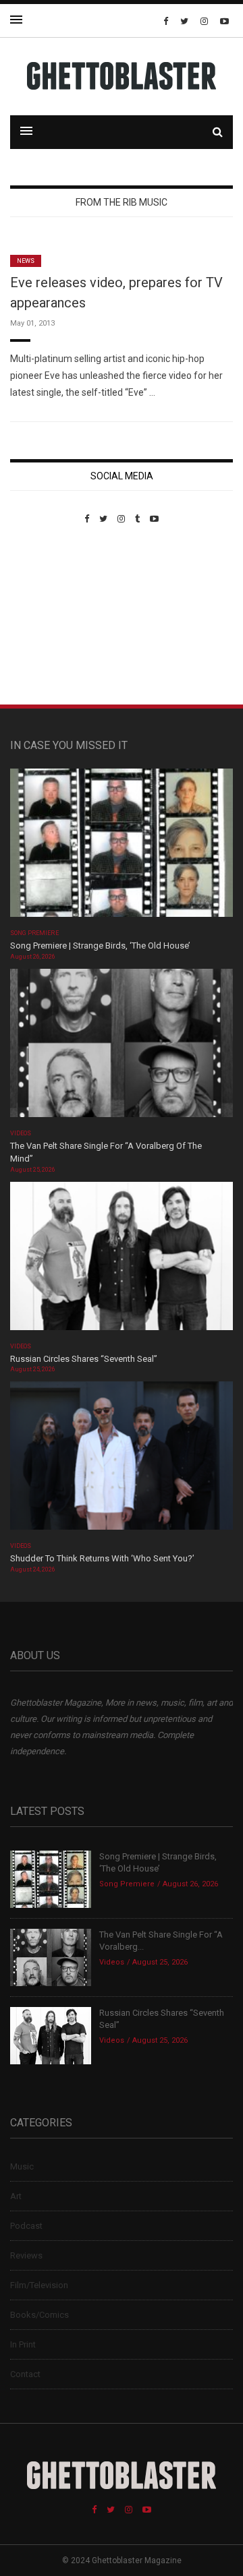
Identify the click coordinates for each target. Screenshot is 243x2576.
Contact (25, 2374)
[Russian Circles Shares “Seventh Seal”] (122, 1260)
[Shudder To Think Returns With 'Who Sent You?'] (122, 1460)
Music (22, 2166)
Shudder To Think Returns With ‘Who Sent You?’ (102, 1558)
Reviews (26, 2255)
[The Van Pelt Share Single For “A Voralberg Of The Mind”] (122, 1047)
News (26, 261)
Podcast (26, 2226)
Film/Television (39, 2285)
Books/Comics (39, 2315)
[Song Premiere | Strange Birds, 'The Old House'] (122, 847)
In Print (23, 2344)
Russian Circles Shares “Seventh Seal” (84, 1359)
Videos (21, 1133)
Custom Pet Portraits (50, 617)
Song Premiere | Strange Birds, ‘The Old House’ (100, 946)
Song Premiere (34, 933)
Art (16, 2196)
